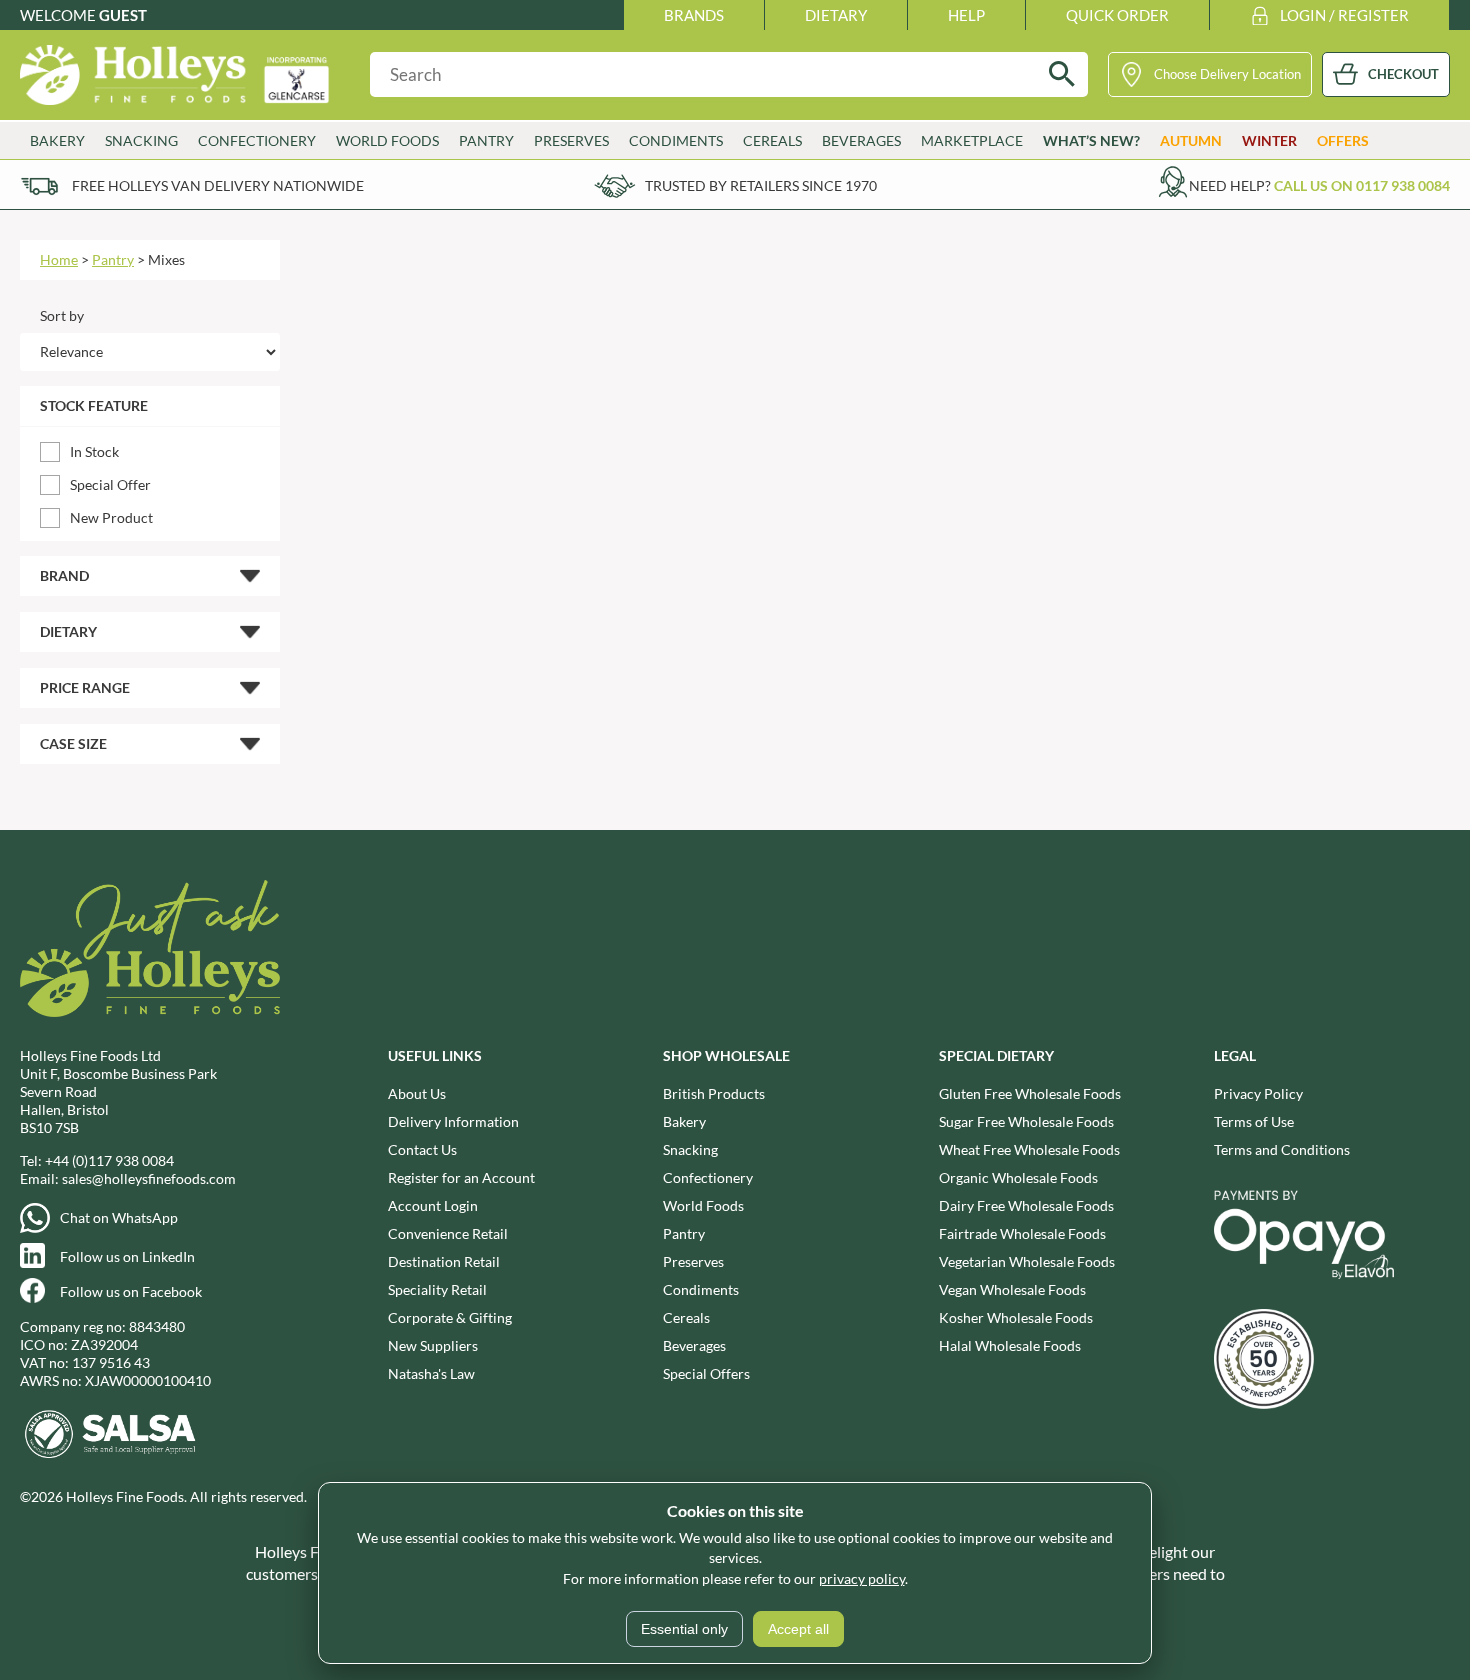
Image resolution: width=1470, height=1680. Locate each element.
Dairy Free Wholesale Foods (1026, 1205)
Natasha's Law (431, 1373)
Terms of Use (1254, 1121)
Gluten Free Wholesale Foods (1030, 1093)
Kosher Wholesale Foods (1016, 1317)
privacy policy (862, 1578)
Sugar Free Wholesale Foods (1026, 1121)
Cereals (686, 1317)
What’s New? (1091, 140)
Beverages (694, 1345)
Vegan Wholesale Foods (1012, 1289)
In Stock (94, 451)
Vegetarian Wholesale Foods (1027, 1261)
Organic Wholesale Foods (1018, 1177)
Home (59, 259)
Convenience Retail (448, 1233)
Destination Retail (444, 1261)
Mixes (166, 259)
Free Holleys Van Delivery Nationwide (218, 185)
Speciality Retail (437, 1289)
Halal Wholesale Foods (1010, 1345)
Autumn (1191, 140)
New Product (111, 517)
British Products (714, 1093)
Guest (123, 15)
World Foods (703, 1205)
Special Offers (706, 1373)
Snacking (690, 1149)
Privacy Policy (1258, 1093)
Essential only (684, 1629)
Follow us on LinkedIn (127, 1256)
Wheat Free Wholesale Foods (1029, 1149)
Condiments (701, 1289)
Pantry (113, 259)
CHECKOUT (1403, 74)
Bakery (684, 1121)
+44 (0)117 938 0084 (109, 1160)
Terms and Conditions (1282, 1149)
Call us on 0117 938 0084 (1362, 185)
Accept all (798, 1629)
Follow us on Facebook (131, 1291)
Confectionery (708, 1177)
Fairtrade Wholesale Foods (1022, 1233)
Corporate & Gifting (450, 1317)
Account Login (433, 1205)
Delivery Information (453, 1121)
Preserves (693, 1261)
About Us (417, 1093)
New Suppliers (433, 1345)
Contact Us (422, 1149)
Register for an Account (461, 1177)
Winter (1269, 140)
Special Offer (110, 484)
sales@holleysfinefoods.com (149, 1178)
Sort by (62, 315)
